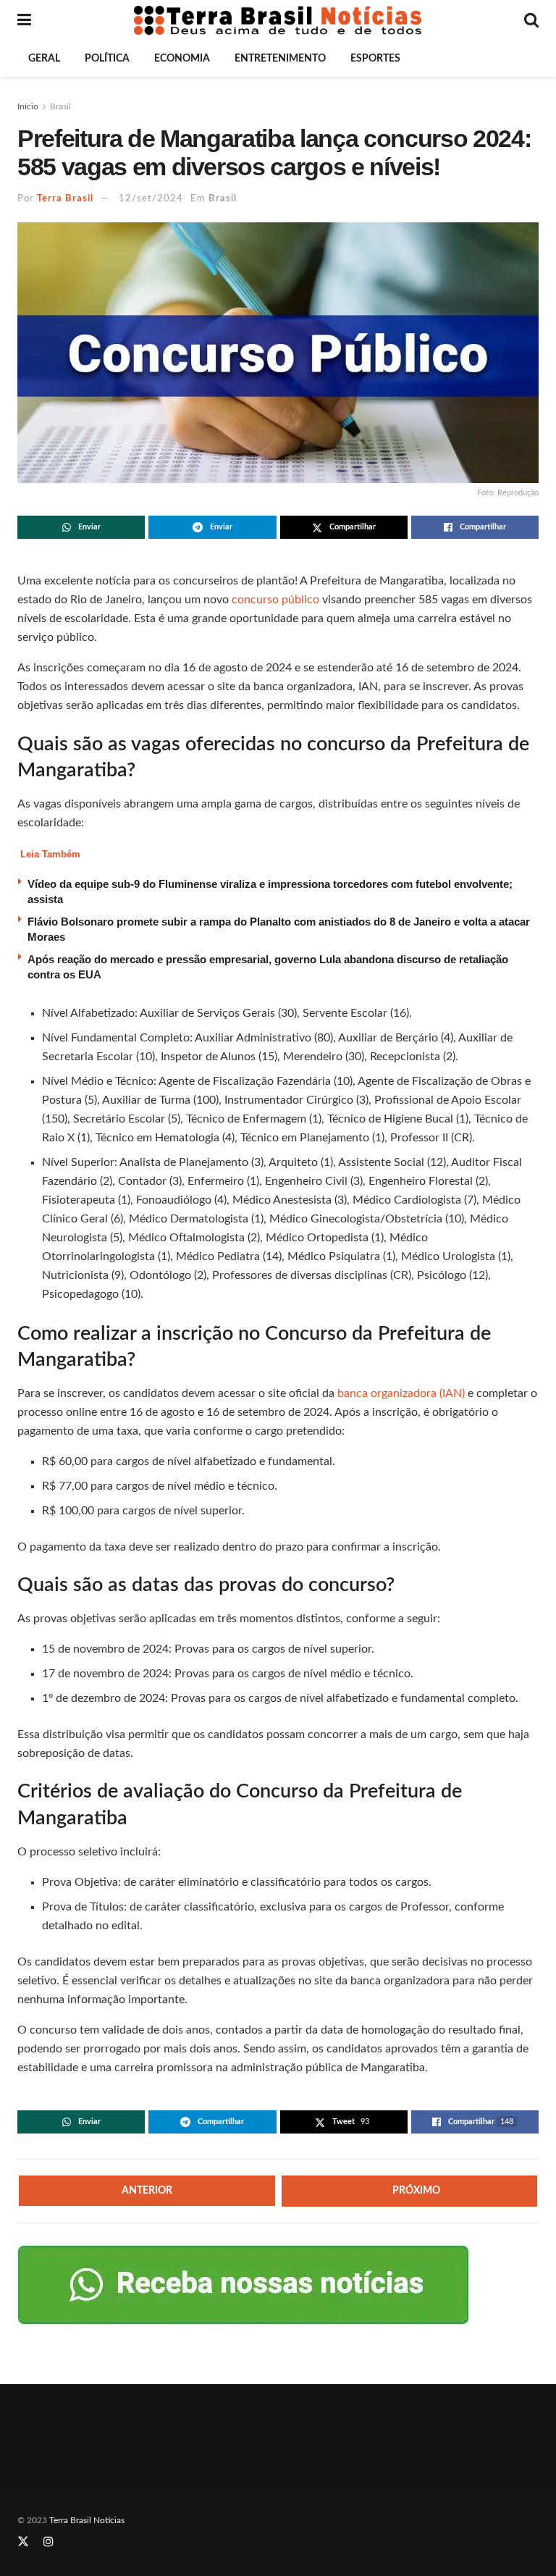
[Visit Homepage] (278, 20)
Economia (182, 59)
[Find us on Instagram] (49, 2542)
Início (28, 106)
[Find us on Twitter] (23, 2542)
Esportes (375, 59)
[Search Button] (531, 20)
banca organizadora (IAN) (401, 1393)
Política (107, 59)
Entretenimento (280, 59)
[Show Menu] (24, 20)
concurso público (275, 600)
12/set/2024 (151, 199)
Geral (44, 59)
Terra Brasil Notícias (87, 2520)
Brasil (60, 106)
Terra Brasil (65, 199)
